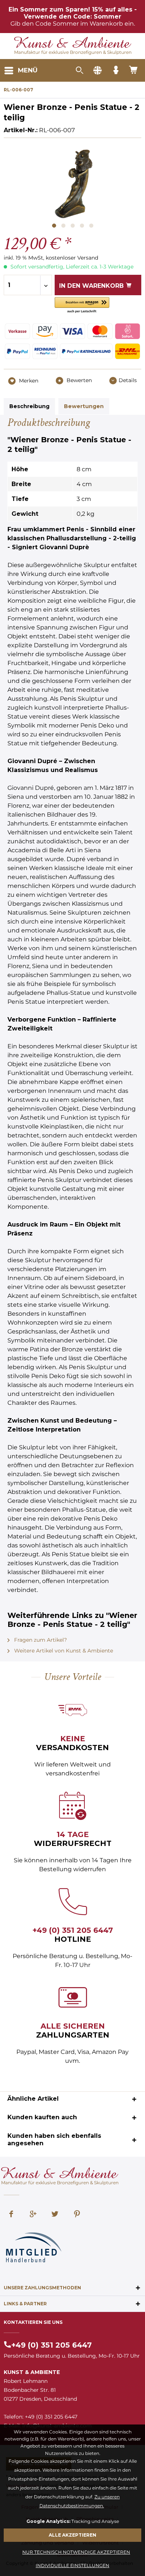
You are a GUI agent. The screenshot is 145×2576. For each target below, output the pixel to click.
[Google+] (33, 2215)
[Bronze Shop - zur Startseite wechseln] (73, 43)
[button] (82, 305)
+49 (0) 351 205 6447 (73, 1930)
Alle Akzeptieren (72, 2535)
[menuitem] (21, 71)
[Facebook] (11, 2215)
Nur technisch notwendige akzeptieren (76, 2552)
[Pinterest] (77, 2215)
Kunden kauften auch (42, 2117)
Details (128, 380)
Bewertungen (84, 406)
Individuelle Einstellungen (72, 2565)
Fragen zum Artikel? (40, 1640)
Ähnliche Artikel (33, 2099)
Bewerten (78, 380)
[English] (97, 71)
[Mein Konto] (116, 71)
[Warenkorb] (134, 71)
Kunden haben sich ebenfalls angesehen (54, 2139)
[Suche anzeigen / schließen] (79, 71)
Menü (28, 70)
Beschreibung (29, 406)
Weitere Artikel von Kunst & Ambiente (63, 1651)
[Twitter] (55, 2215)
